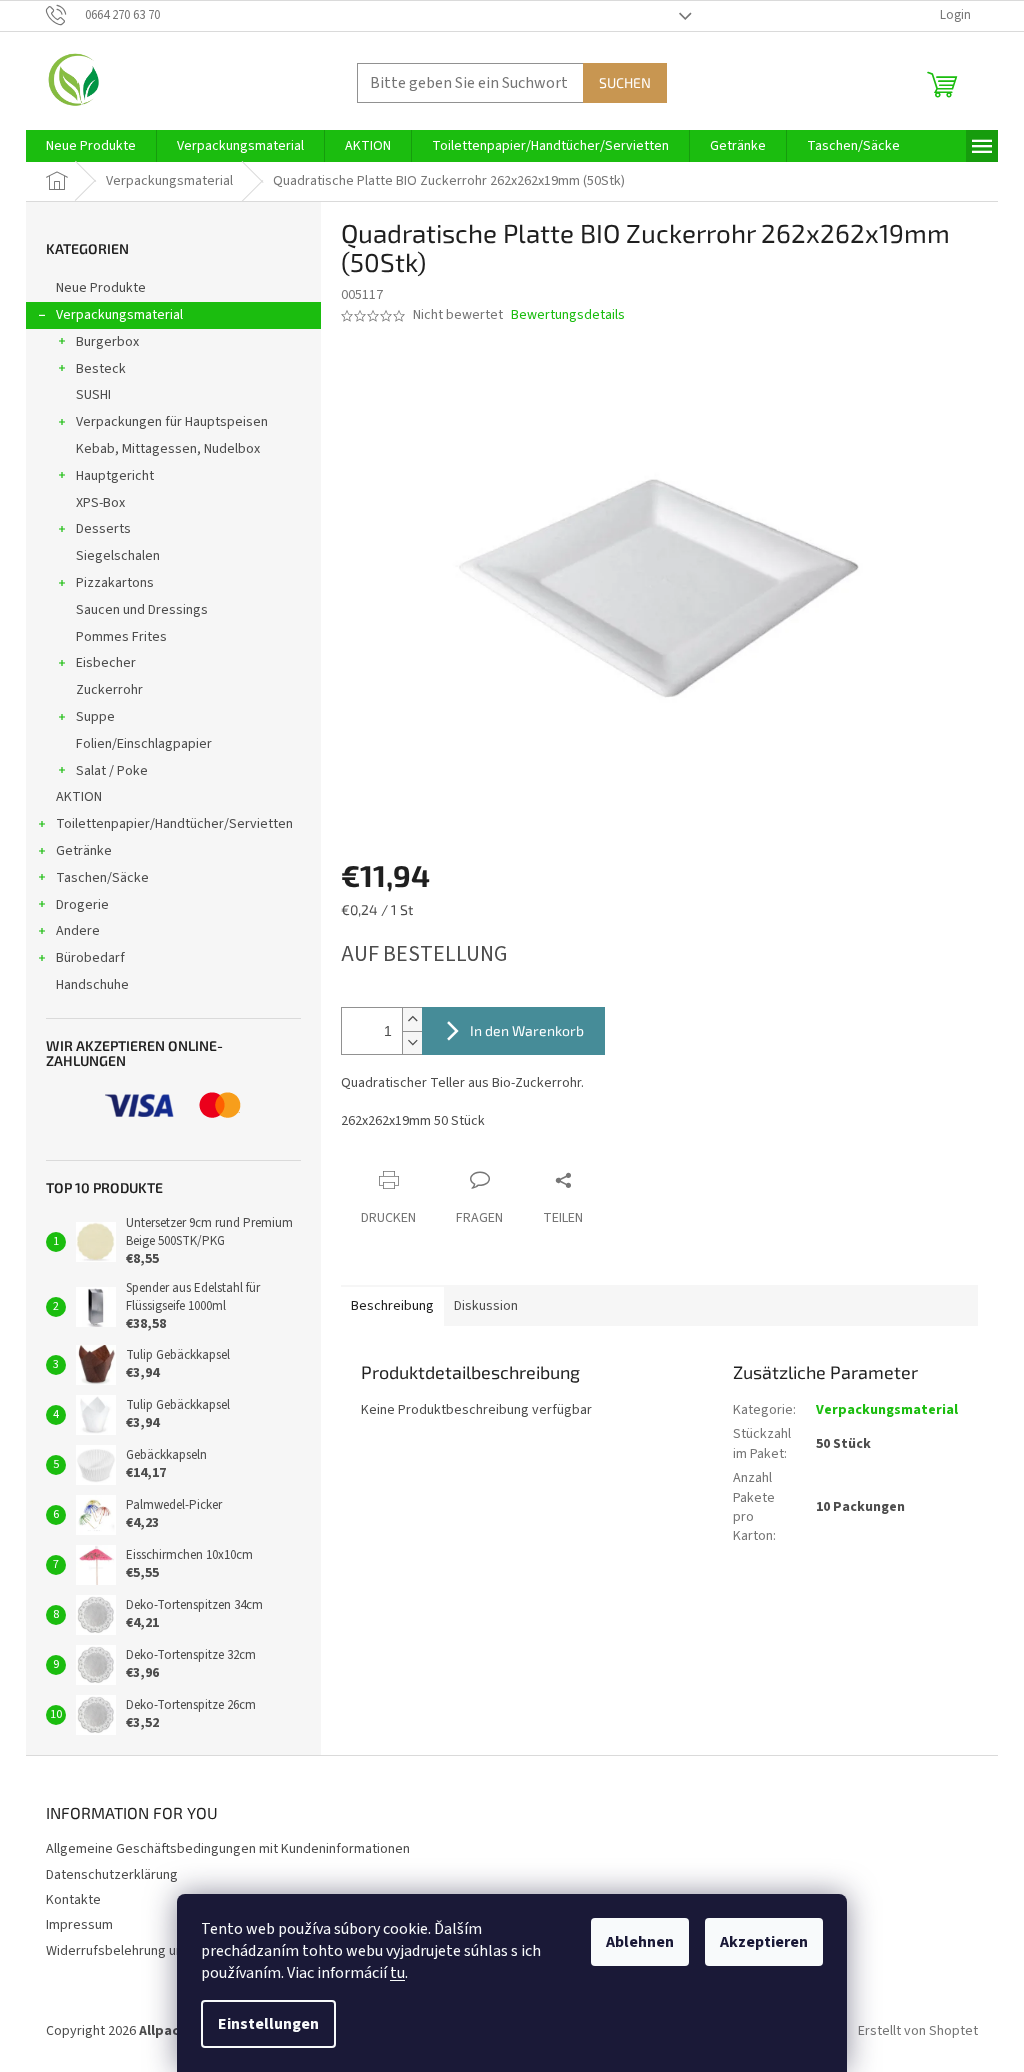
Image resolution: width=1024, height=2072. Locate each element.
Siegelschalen (118, 556)
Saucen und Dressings (142, 610)
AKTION (79, 797)
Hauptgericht (115, 476)
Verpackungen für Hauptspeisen (172, 422)
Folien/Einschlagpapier (144, 744)
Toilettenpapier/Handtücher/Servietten (174, 824)
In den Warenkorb (527, 1030)
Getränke (84, 851)
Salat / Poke (112, 771)
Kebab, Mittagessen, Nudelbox (168, 449)
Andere (78, 931)
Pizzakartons (115, 583)
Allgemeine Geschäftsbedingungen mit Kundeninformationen (228, 1849)
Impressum (79, 1925)
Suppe (95, 717)
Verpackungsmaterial (119, 315)
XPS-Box (100, 503)
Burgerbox (107, 342)
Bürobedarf (90, 958)
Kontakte (73, 1900)
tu (397, 1973)
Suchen (625, 82)
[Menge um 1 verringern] (412, 1042)
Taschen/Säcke (102, 878)
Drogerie (82, 905)
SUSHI (93, 395)
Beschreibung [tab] (392, 1306)
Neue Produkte (101, 288)
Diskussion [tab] (486, 1306)
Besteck (101, 369)
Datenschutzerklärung (112, 1875)
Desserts (103, 529)
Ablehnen (640, 1942)
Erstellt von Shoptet (918, 2031)
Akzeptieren (764, 1942)
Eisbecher (106, 663)
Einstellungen (268, 2024)
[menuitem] (91, 146)
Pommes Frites (121, 637)
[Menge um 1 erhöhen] (412, 1019)
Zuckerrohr (109, 690)
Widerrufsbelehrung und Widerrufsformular (175, 1951)
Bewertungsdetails (568, 315)
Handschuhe (92, 985)
